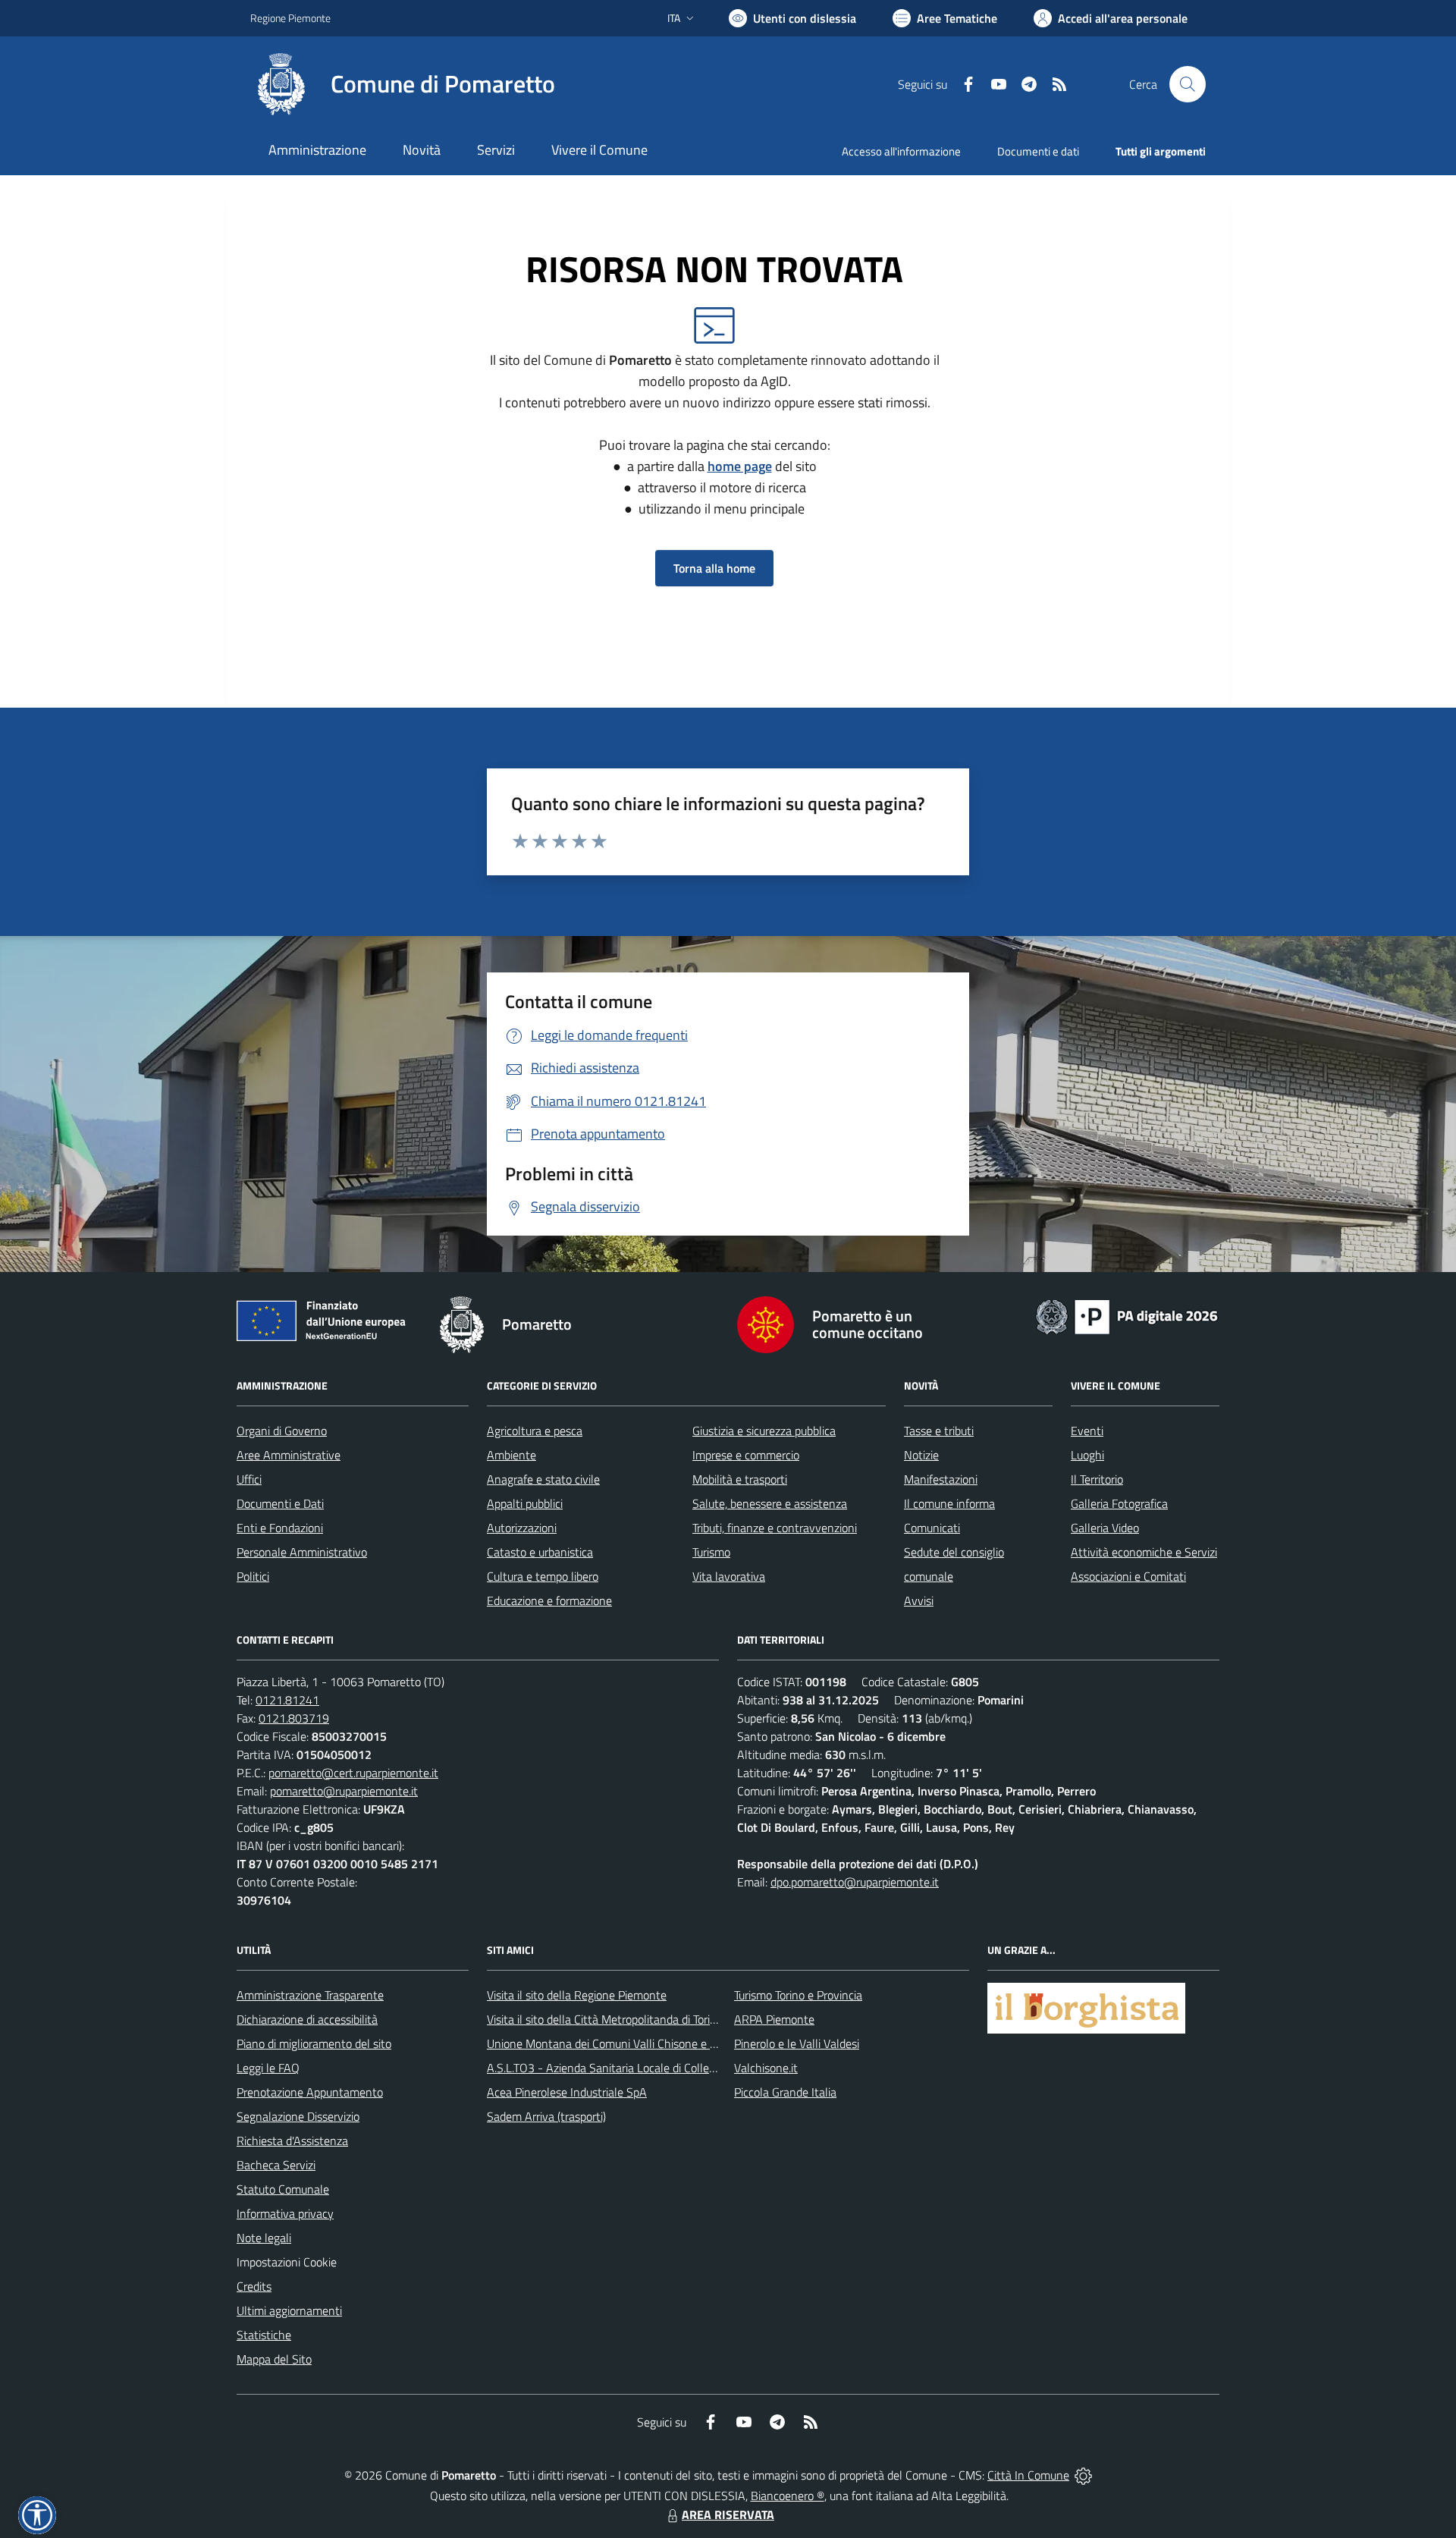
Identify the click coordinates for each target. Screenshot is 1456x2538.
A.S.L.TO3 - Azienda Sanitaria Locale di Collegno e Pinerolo (634, 2068)
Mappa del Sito (274, 2359)
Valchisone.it (766, 2068)
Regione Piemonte (290, 18)
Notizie (921, 1455)
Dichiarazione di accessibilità (307, 2019)
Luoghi (1087, 1455)
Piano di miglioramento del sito (314, 2043)
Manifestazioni (941, 1479)
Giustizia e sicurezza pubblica (764, 1431)
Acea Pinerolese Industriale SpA (567, 2092)
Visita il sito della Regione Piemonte (577, 1995)
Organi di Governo (282, 1431)
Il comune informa (949, 1503)
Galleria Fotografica (1119, 1503)
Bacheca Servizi (276, 2165)
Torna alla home (714, 568)
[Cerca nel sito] (1188, 84)
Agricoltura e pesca (535, 1431)
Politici (253, 1576)
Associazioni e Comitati (1128, 1576)
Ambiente (511, 1455)
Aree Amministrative (289, 1455)
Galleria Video (1105, 1528)
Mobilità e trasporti (740, 1479)
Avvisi (919, 1600)
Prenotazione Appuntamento (310, 2092)
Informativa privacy (285, 2213)
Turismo (711, 1552)
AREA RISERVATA (728, 2514)
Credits (254, 2286)
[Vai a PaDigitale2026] (1127, 1315)
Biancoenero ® (788, 2496)
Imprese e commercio (746, 1455)
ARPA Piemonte (774, 2019)
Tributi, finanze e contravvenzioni (775, 1528)
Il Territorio (1097, 1479)
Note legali (264, 2238)
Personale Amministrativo (302, 1552)
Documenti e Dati (280, 1503)
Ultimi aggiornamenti (289, 2310)
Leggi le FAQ (268, 2068)
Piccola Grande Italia (785, 2092)
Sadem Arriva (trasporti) (546, 2116)
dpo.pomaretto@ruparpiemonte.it (855, 1882)
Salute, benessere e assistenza (770, 1503)
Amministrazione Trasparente (310, 1995)
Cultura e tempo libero (543, 1576)
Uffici (249, 1479)
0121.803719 (294, 1718)
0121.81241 (287, 1700)
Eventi (1087, 1431)
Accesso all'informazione (901, 151)
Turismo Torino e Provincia (798, 1995)
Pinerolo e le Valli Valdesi (797, 2043)
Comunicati (932, 1528)
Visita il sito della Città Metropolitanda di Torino (605, 2019)
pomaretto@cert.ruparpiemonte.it (353, 1773)
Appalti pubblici (525, 1503)
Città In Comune (1028, 2475)
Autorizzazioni (522, 1528)
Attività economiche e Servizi (1144, 1552)
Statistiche (264, 2335)
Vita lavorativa (729, 1576)
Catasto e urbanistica (540, 1552)
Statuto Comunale (283, 2189)
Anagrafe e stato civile (543, 1479)
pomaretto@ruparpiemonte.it (344, 1791)
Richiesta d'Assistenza (292, 2141)
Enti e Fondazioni (280, 1528)
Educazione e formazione (549, 1600)
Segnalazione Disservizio (298, 2116)
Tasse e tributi (939, 1431)
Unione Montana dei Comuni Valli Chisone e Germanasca (630, 2043)
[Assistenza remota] (1083, 2475)
